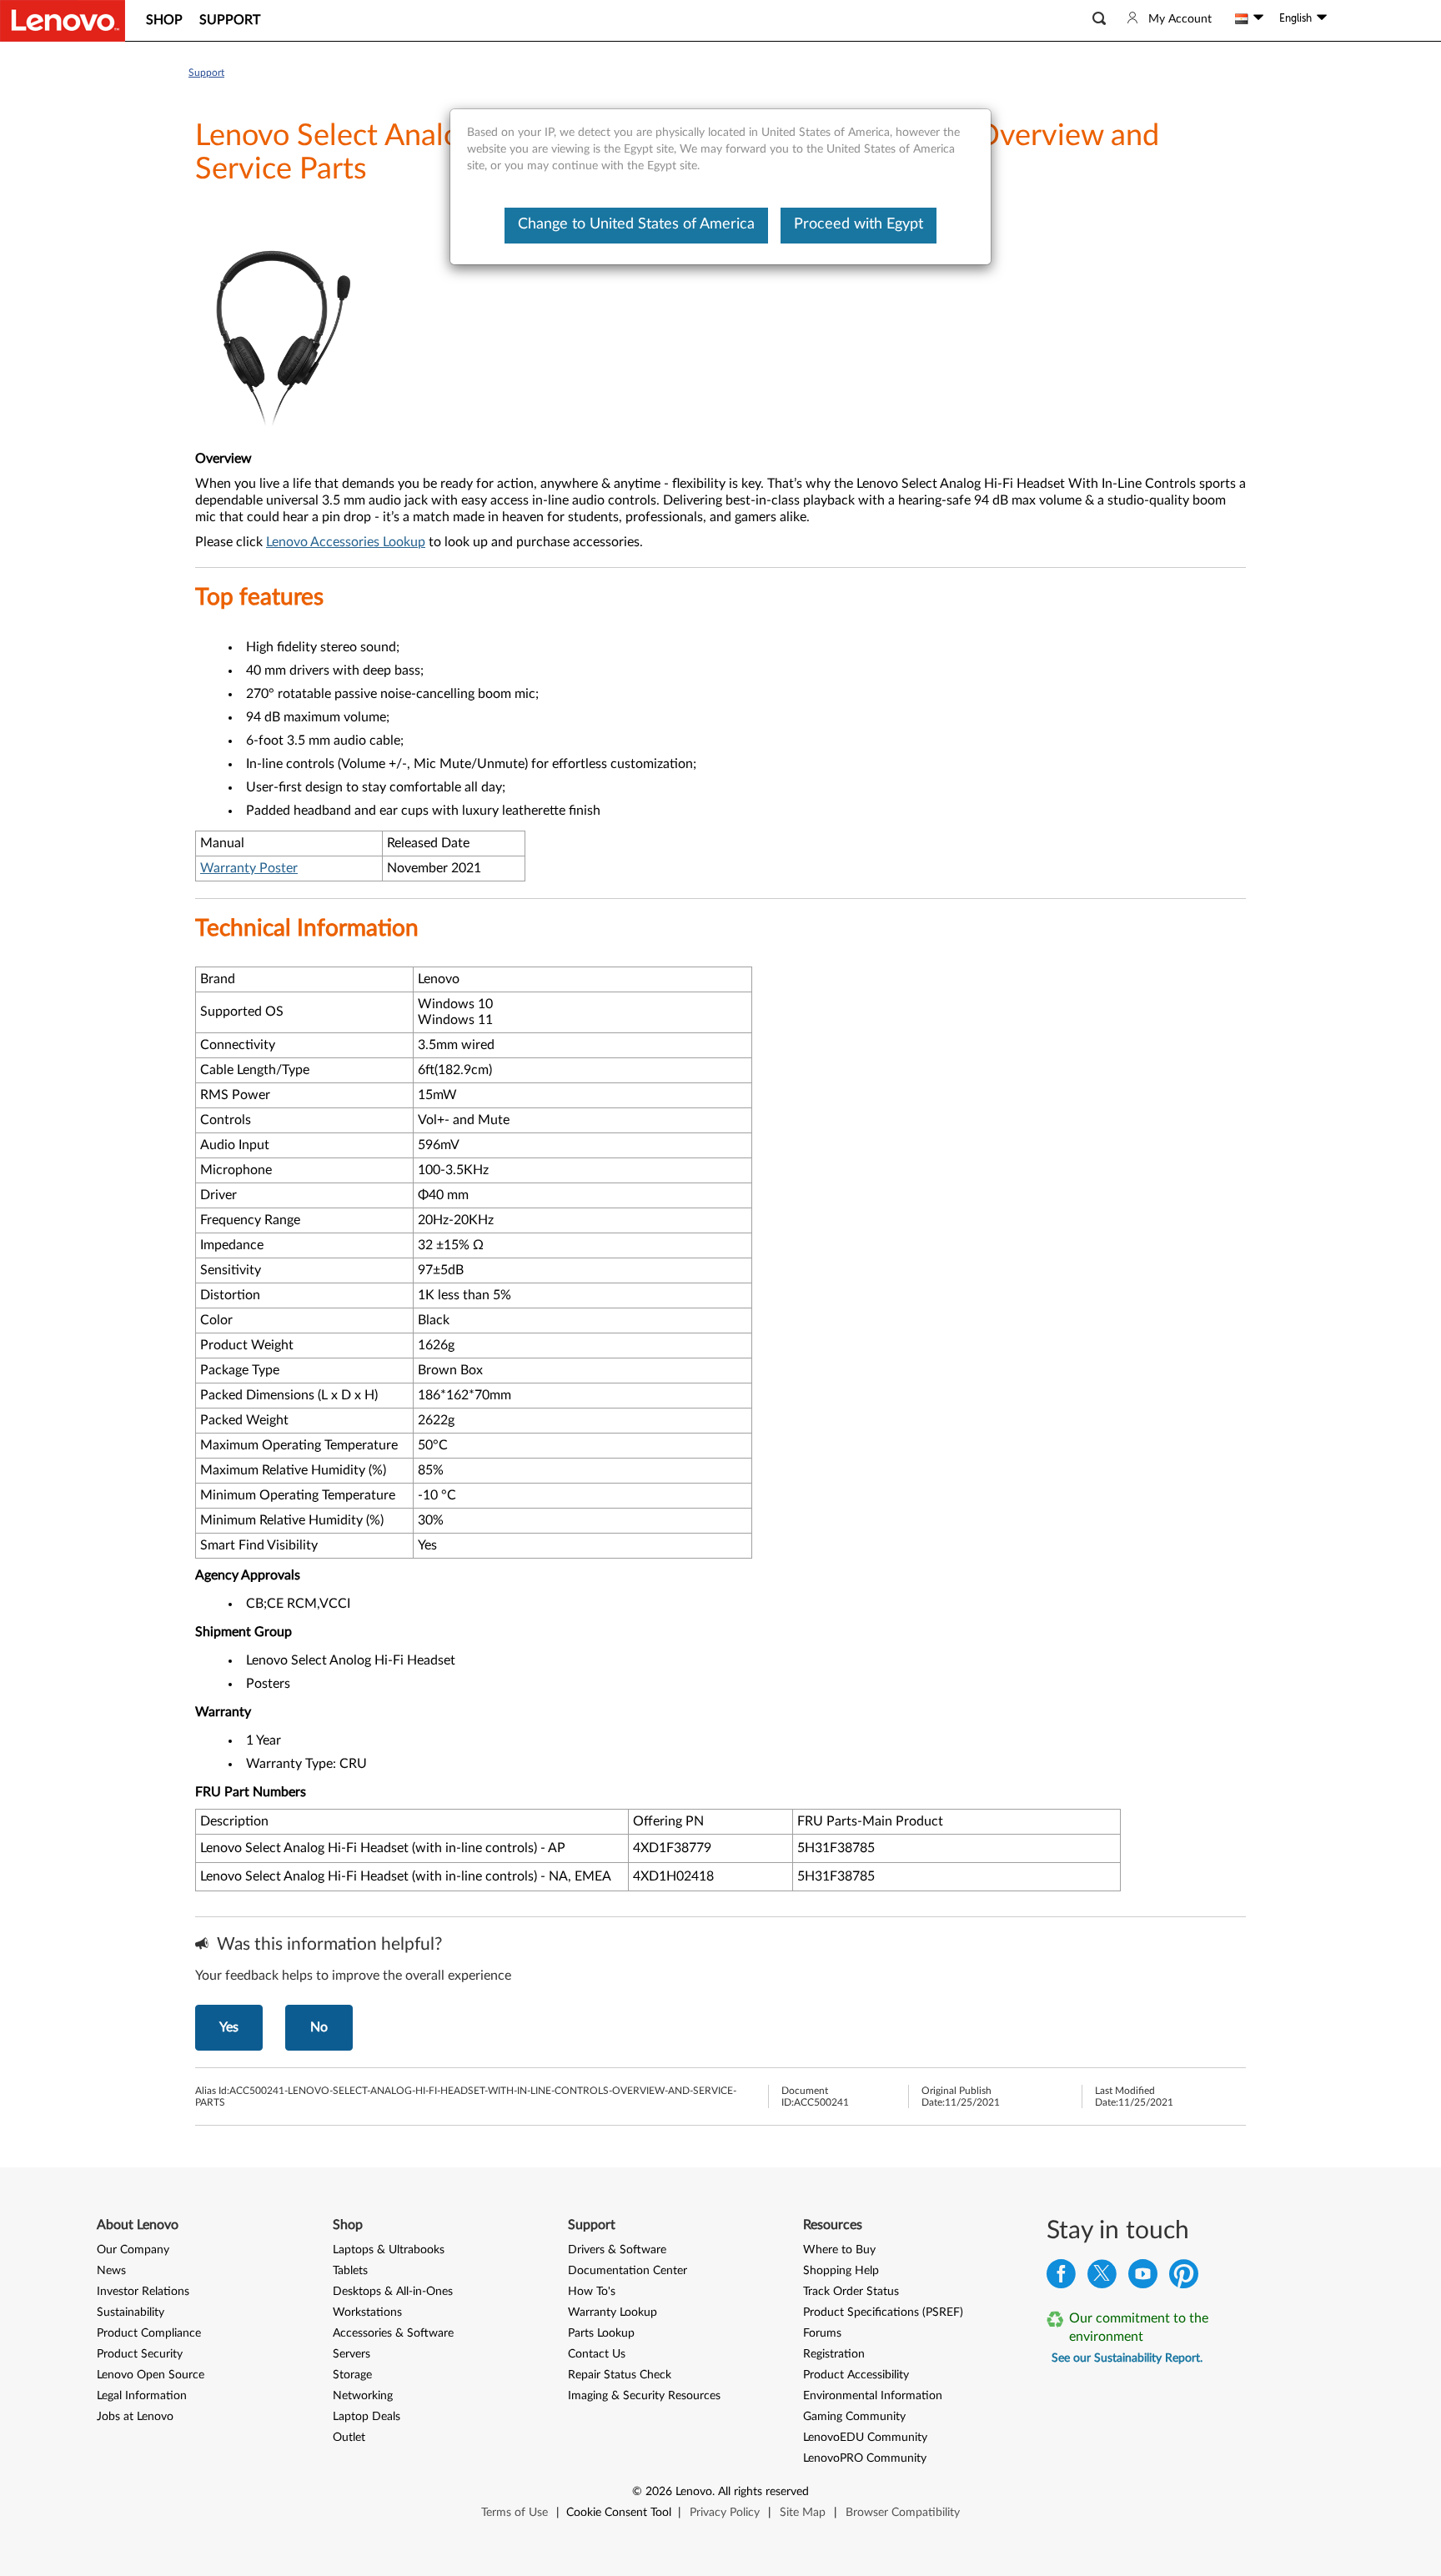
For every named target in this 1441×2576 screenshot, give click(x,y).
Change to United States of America (636, 224)
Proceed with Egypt (859, 224)
